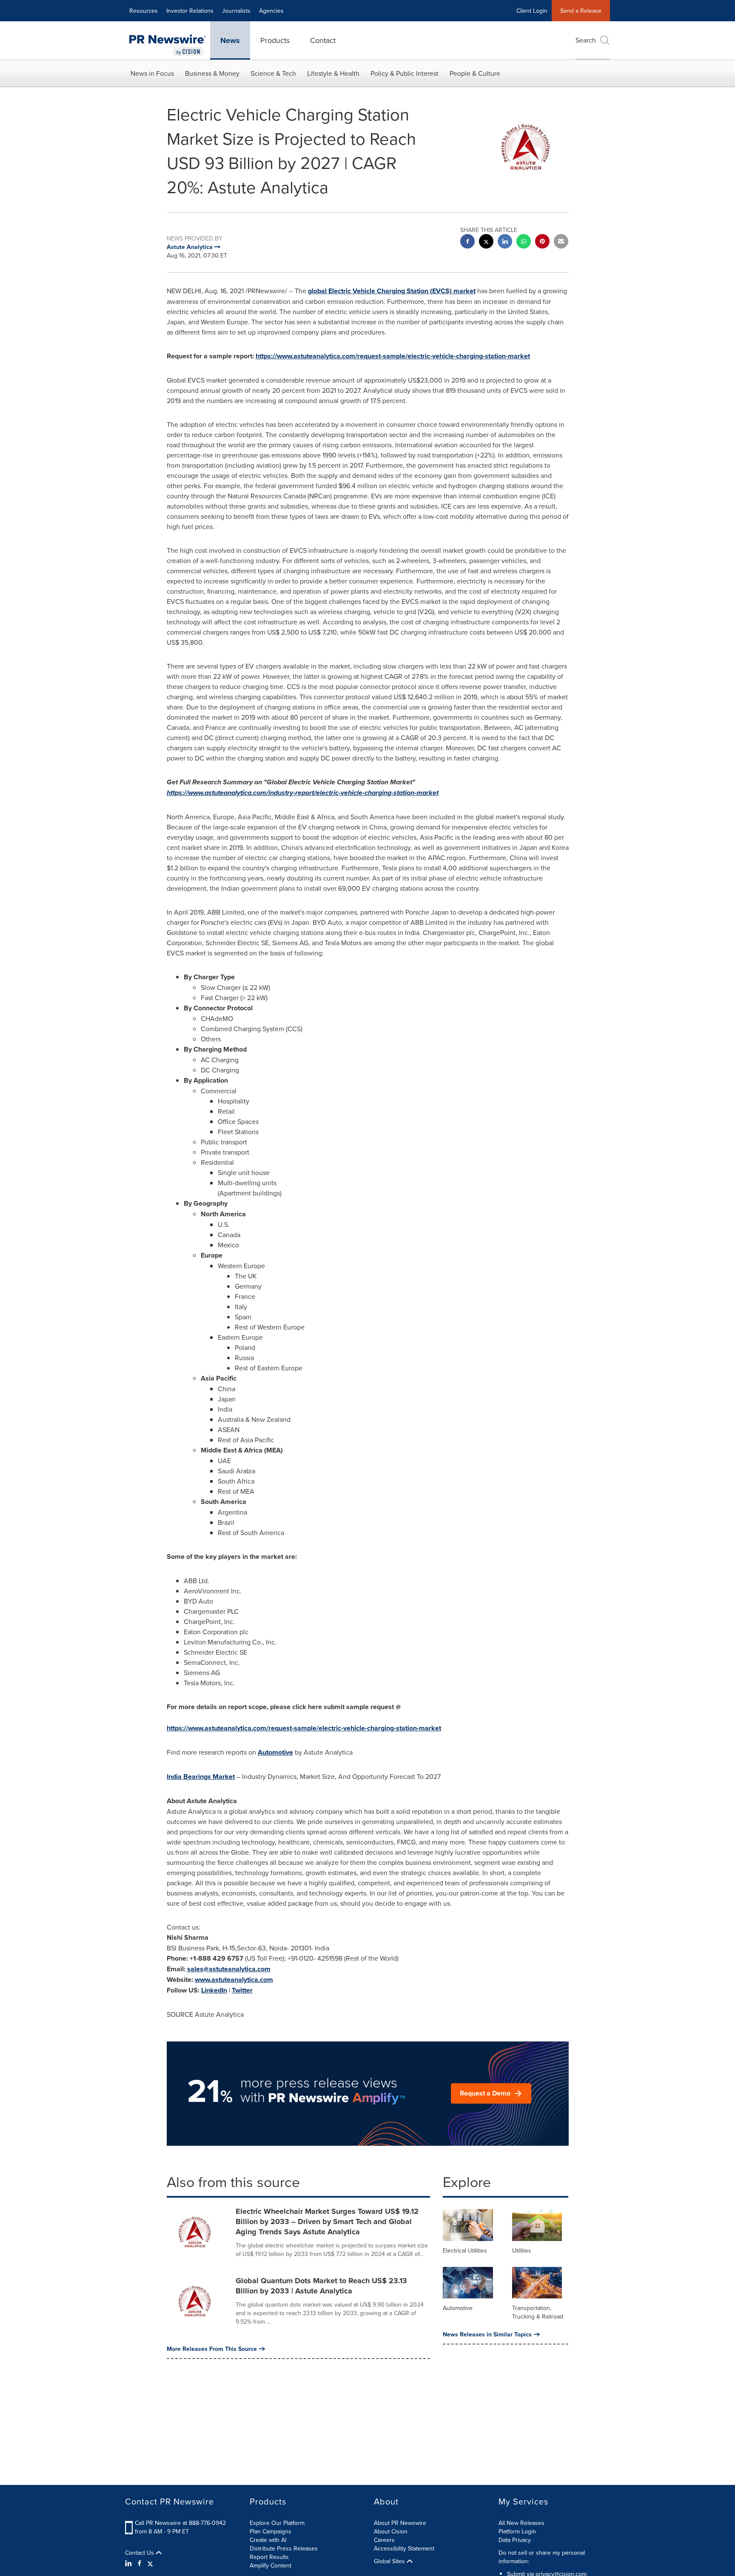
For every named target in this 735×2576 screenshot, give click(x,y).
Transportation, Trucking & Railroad (538, 2312)
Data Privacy (515, 2540)
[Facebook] (140, 2563)
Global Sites (390, 2561)
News (230, 40)
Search (586, 40)
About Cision (391, 2531)
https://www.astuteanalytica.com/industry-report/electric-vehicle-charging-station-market (303, 793)
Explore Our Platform (277, 2523)
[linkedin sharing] (505, 242)
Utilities (522, 2250)
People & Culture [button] (475, 73)
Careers (384, 2540)
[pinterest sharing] (542, 242)
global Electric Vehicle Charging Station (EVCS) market (392, 291)
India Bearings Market (201, 1777)
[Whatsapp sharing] (524, 242)
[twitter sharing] (486, 242)
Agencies (271, 11)
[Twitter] (150, 2563)
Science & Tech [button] (273, 73)
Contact (323, 40)
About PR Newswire (400, 2523)
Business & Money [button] (212, 73)
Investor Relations (190, 11)
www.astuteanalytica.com (234, 1980)
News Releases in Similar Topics (487, 2334)
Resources (144, 11)
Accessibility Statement (404, 2548)
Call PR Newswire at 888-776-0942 (180, 2523)
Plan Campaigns (271, 2531)
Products (275, 40)
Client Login (532, 11)
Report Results (269, 2557)
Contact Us (140, 2553)
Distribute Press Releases (284, 2548)
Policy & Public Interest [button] (405, 73)
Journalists (236, 11)
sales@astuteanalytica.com (229, 1969)
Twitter (242, 1990)
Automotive (275, 1752)
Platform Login (517, 2531)
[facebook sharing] (467, 242)
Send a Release (581, 11)
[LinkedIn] (130, 2563)
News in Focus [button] (152, 73)
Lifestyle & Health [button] (333, 73)
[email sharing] (561, 242)
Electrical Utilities (465, 2250)
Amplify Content (271, 2565)
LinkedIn (214, 1990)
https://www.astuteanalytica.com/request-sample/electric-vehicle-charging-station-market (393, 356)
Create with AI (268, 2540)
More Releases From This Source (212, 2349)
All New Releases (521, 2523)
